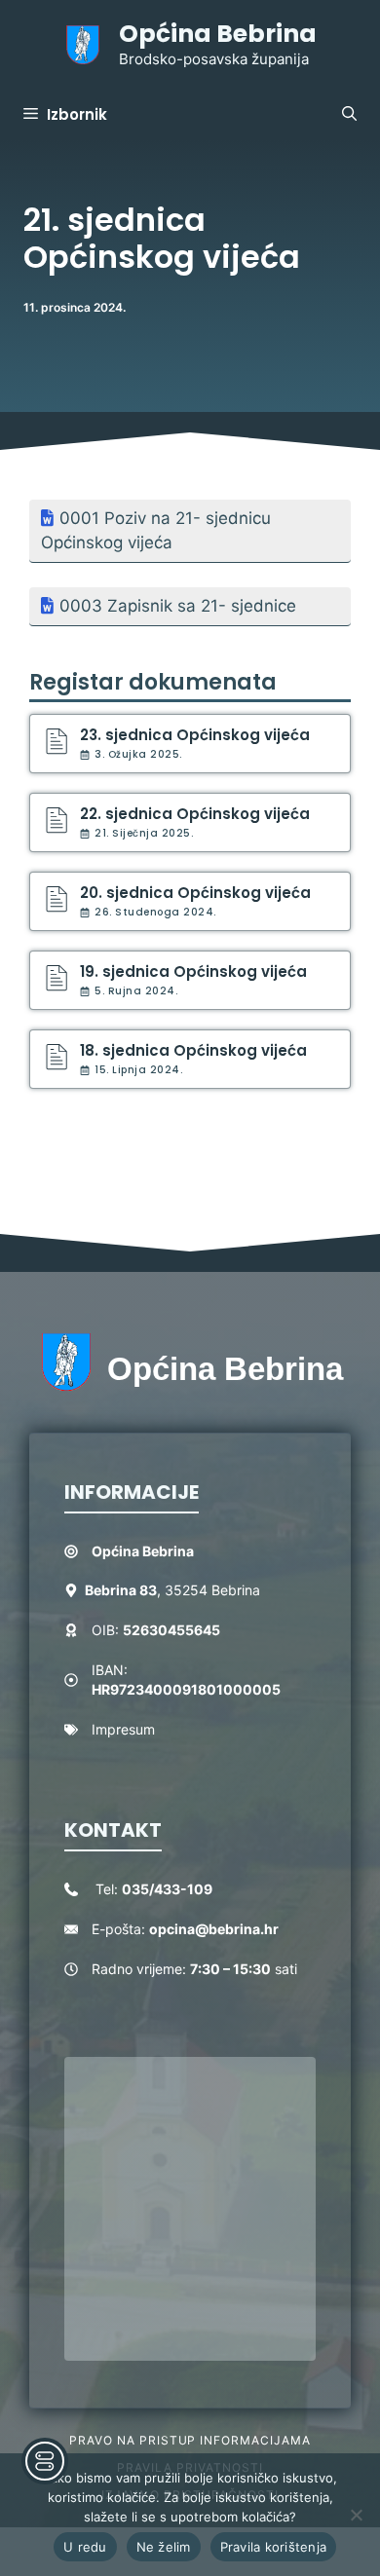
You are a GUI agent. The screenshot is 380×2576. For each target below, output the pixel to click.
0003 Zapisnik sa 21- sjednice (178, 606)
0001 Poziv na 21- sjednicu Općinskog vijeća (156, 531)
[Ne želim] (356, 2515)
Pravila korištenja (274, 2547)
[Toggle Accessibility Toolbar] (45, 2461)
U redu (85, 2547)
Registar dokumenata (153, 682)
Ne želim (164, 2547)
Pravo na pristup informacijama (190, 2440)
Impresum (123, 1729)
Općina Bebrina (218, 34)
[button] (349, 115)
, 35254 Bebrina (172, 1590)
